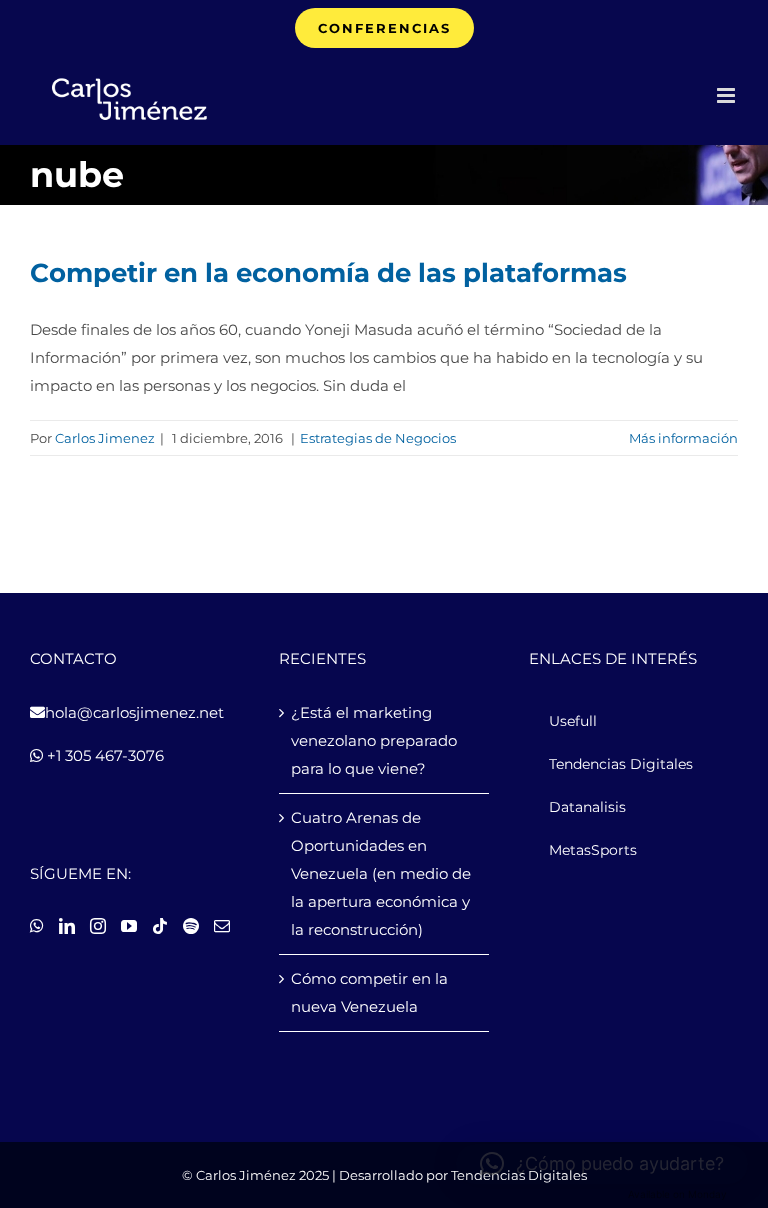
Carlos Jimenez (105, 438)
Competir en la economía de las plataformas (328, 272)
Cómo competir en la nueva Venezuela (369, 992)
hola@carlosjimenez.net (134, 712)
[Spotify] (191, 926)
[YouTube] (129, 926)
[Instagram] (98, 926)
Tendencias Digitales (519, 1175)
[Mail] (222, 926)
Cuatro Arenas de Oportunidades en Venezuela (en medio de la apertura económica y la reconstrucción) (381, 873)
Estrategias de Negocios (378, 438)
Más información (683, 438)
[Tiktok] (160, 926)
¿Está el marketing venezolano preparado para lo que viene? (374, 740)
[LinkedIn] (67, 926)
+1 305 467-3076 (103, 755)
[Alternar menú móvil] (727, 95)
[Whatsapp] (37, 926)
